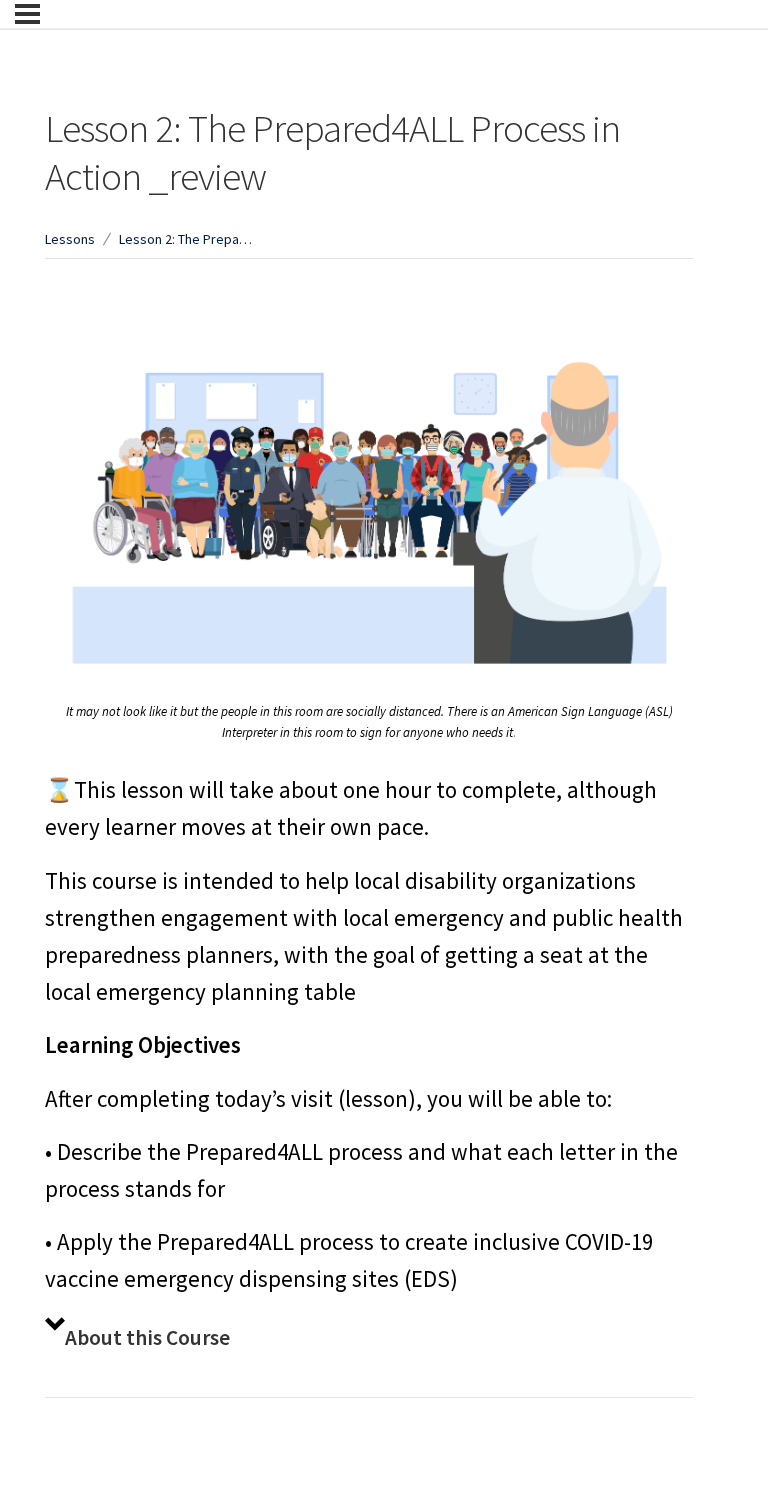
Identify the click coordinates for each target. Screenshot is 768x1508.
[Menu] (27, 14)
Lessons (70, 239)
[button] (369, 1338)
